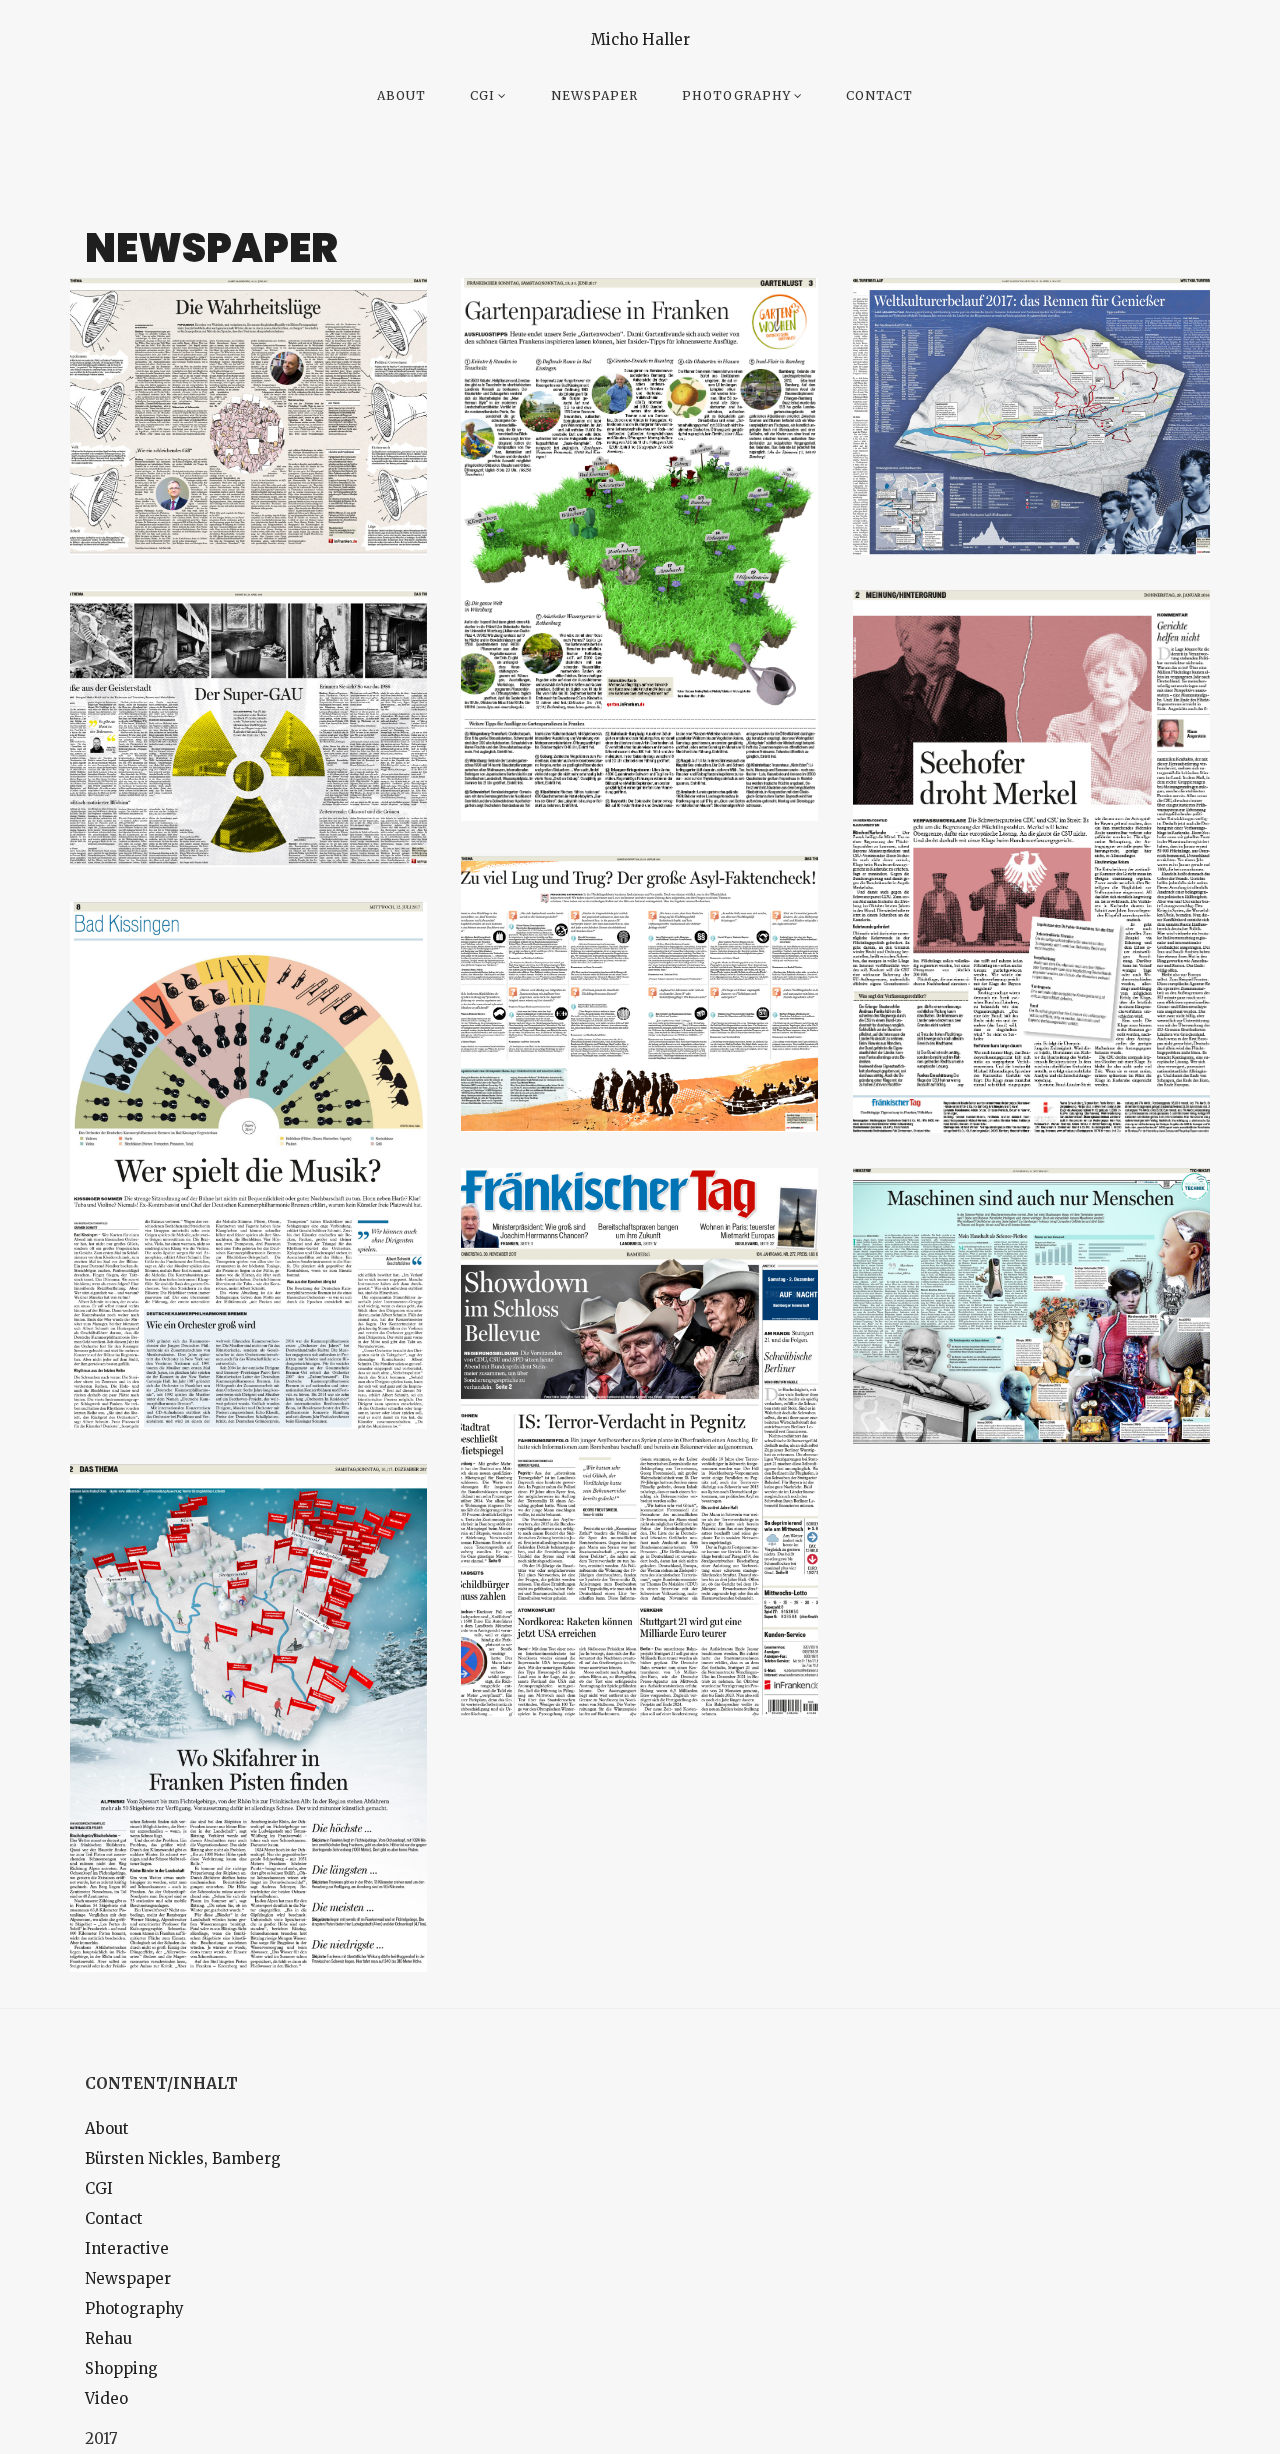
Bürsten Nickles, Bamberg (183, 2158)
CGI (482, 95)
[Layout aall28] (1031, 1306)
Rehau (108, 2338)
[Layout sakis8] (248, 1165)
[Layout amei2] (248, 1718)
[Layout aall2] (248, 416)
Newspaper (594, 95)
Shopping (121, 2368)
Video (106, 2398)
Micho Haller (640, 39)
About (401, 95)
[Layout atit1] (639, 1442)
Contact (879, 95)
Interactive (127, 2248)
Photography (736, 95)
